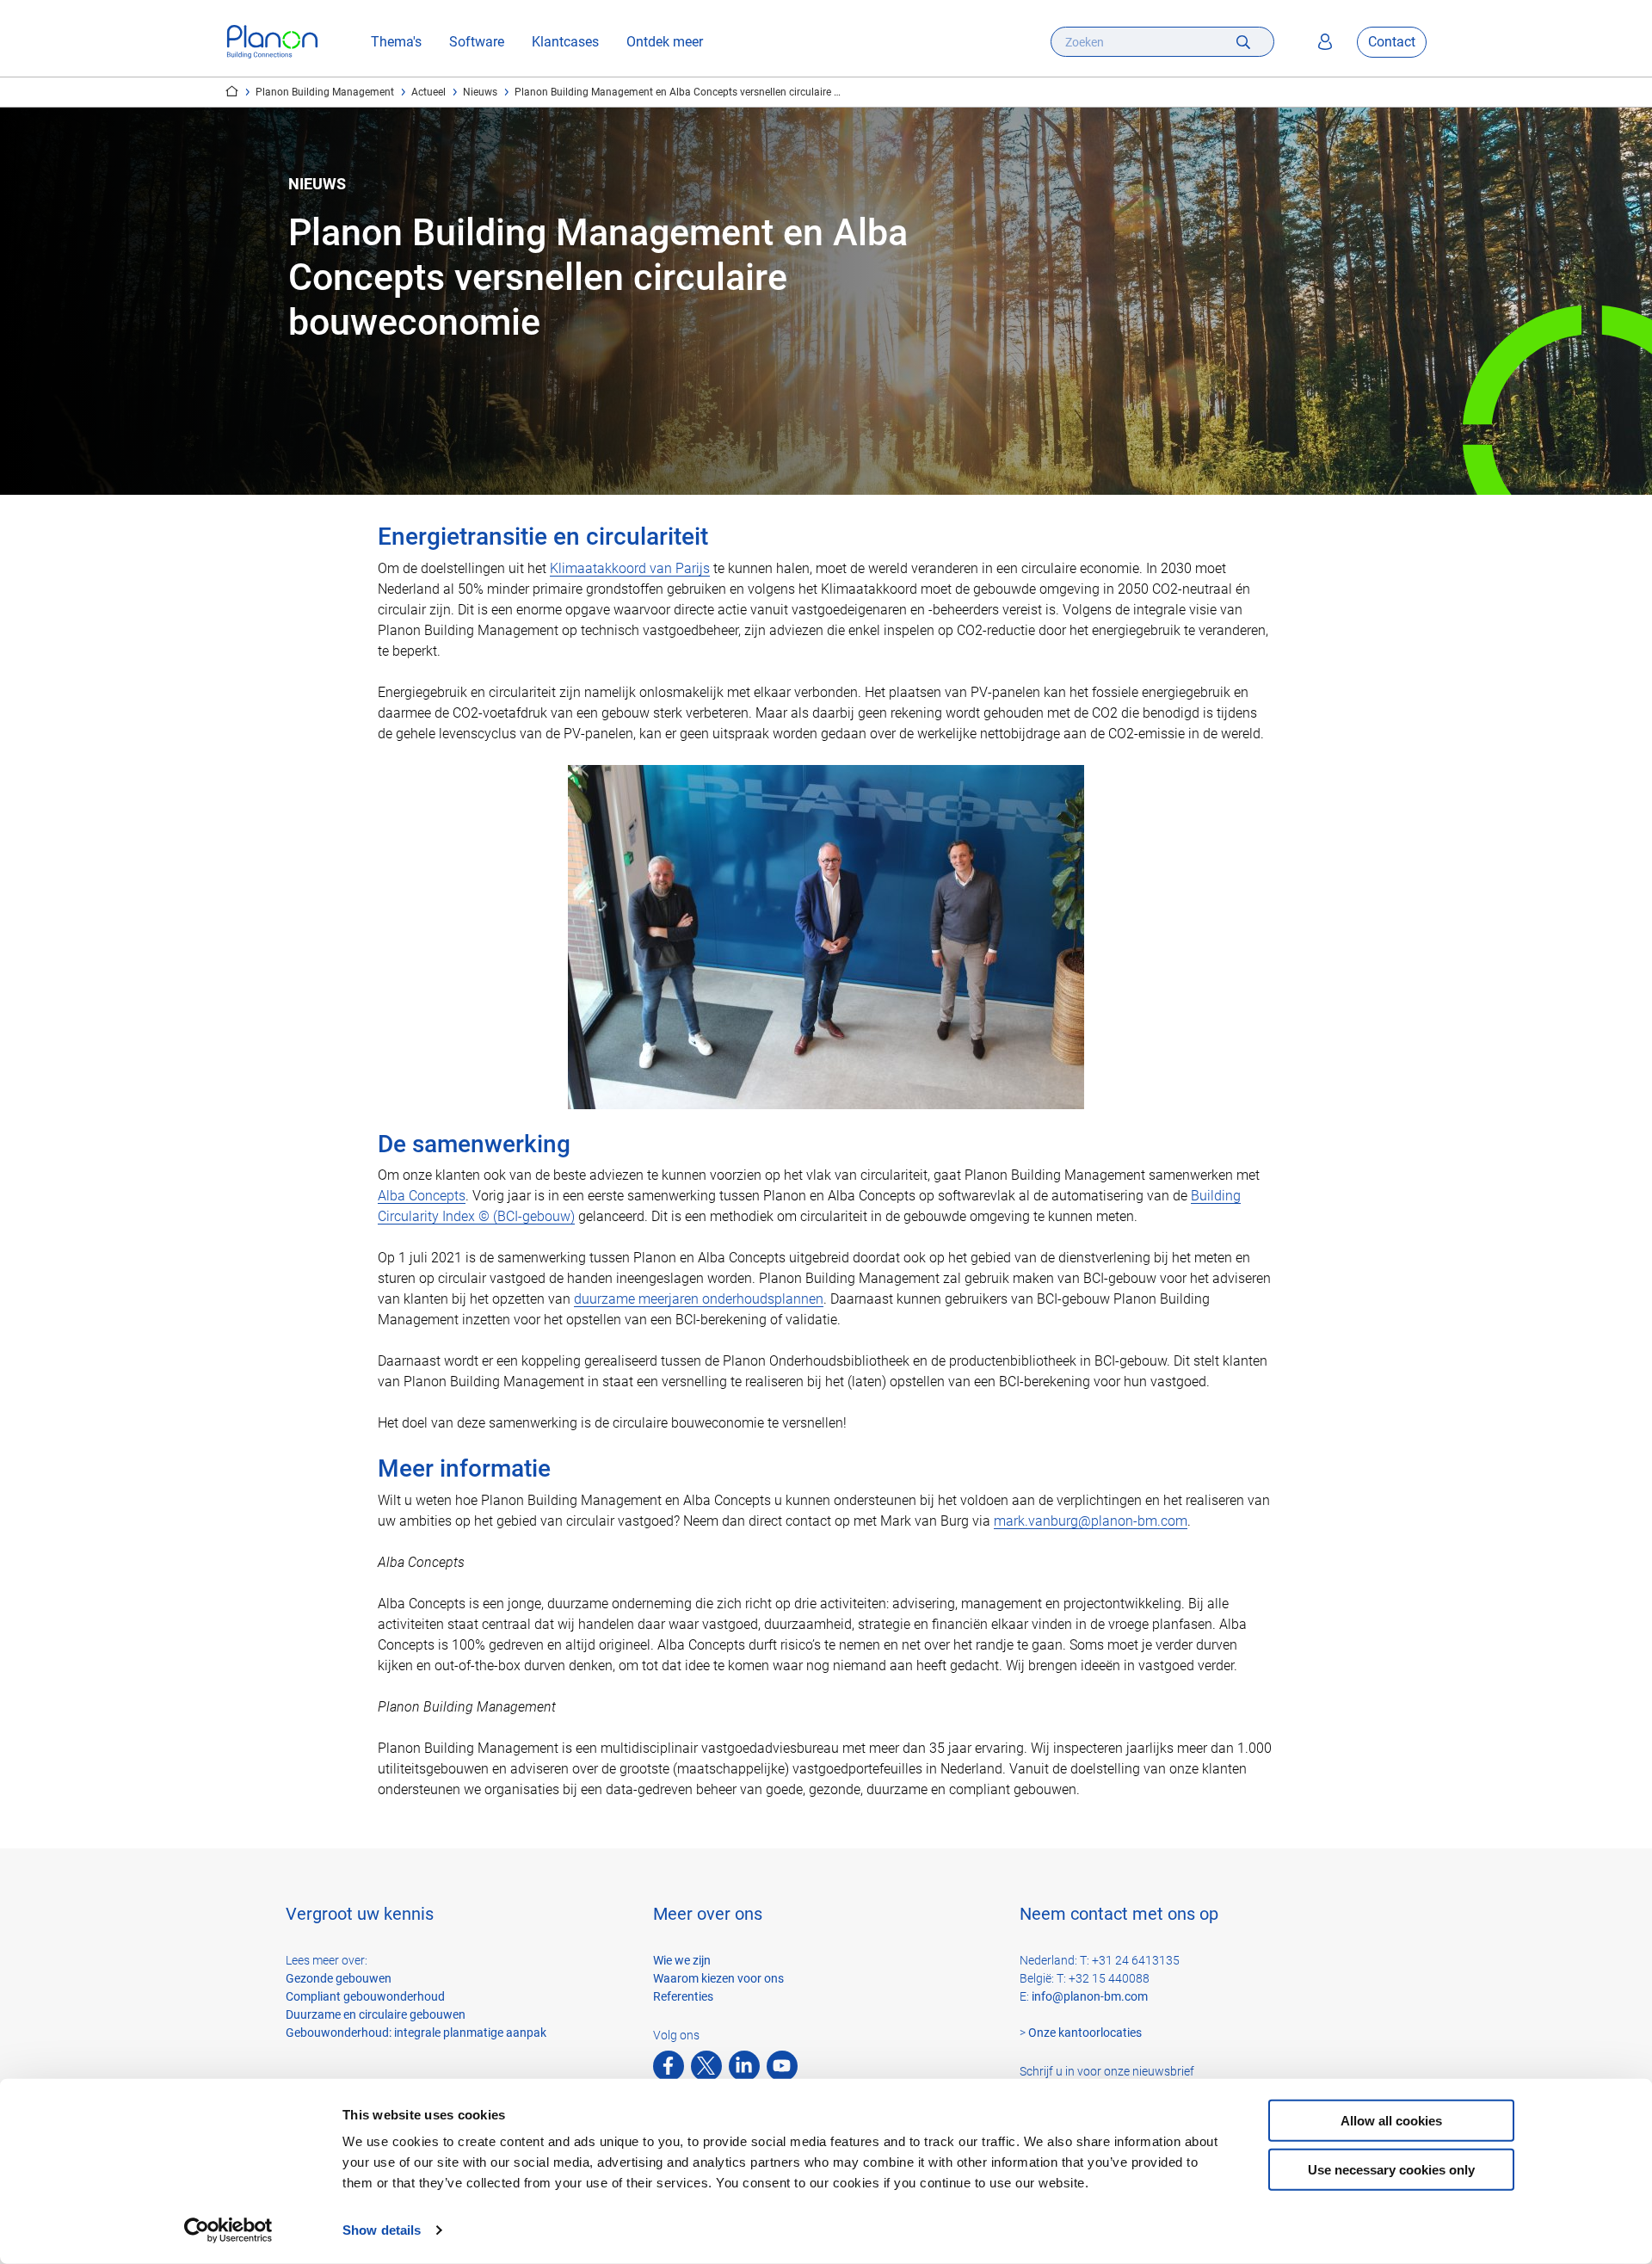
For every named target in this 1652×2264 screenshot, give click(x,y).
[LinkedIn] (744, 2066)
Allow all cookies (1391, 2121)
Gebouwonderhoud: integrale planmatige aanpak (416, 2033)
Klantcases (565, 42)
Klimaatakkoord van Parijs (630, 568)
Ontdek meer (665, 42)
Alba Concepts (422, 1196)
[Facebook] (669, 2066)
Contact (1392, 42)
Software (477, 42)
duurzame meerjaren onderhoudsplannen (699, 1299)
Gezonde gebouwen (339, 1978)
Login (1325, 42)
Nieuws (480, 92)
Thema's (396, 42)
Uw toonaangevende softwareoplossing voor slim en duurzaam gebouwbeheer (232, 91)
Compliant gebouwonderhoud (365, 1996)
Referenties (683, 1996)
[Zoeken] (1243, 42)
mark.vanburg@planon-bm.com (1091, 1521)
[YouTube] (782, 2066)
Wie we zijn (682, 1960)
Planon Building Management (325, 92)
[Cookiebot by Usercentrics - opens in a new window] (228, 2230)
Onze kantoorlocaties (1085, 2033)
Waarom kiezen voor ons (718, 1978)
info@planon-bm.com (1090, 1996)
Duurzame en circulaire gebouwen (376, 2014)
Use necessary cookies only (1391, 2169)
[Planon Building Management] (272, 42)
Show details (382, 2230)
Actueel (428, 92)
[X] (706, 2066)
